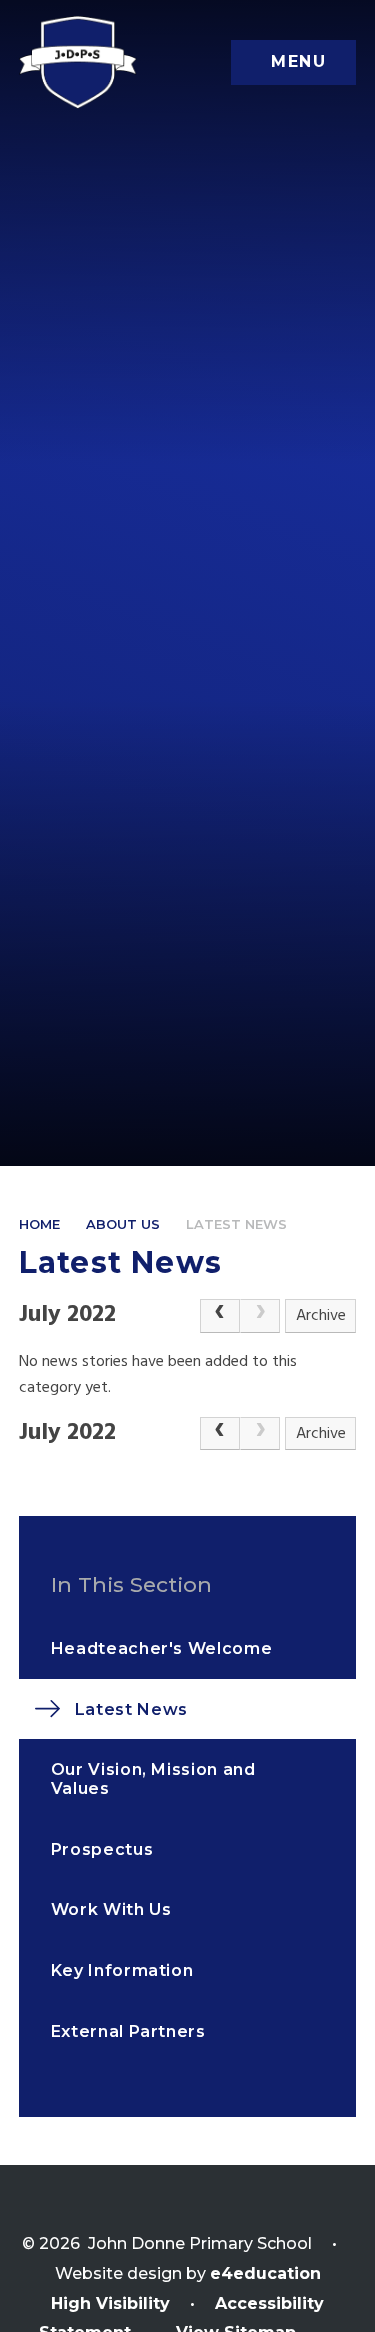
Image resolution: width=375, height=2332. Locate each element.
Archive (321, 1316)
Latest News (236, 1224)
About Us (123, 1224)
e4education (265, 2273)
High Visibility (110, 2303)
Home (39, 1224)
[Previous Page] (220, 1316)
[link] (260, 1316)
